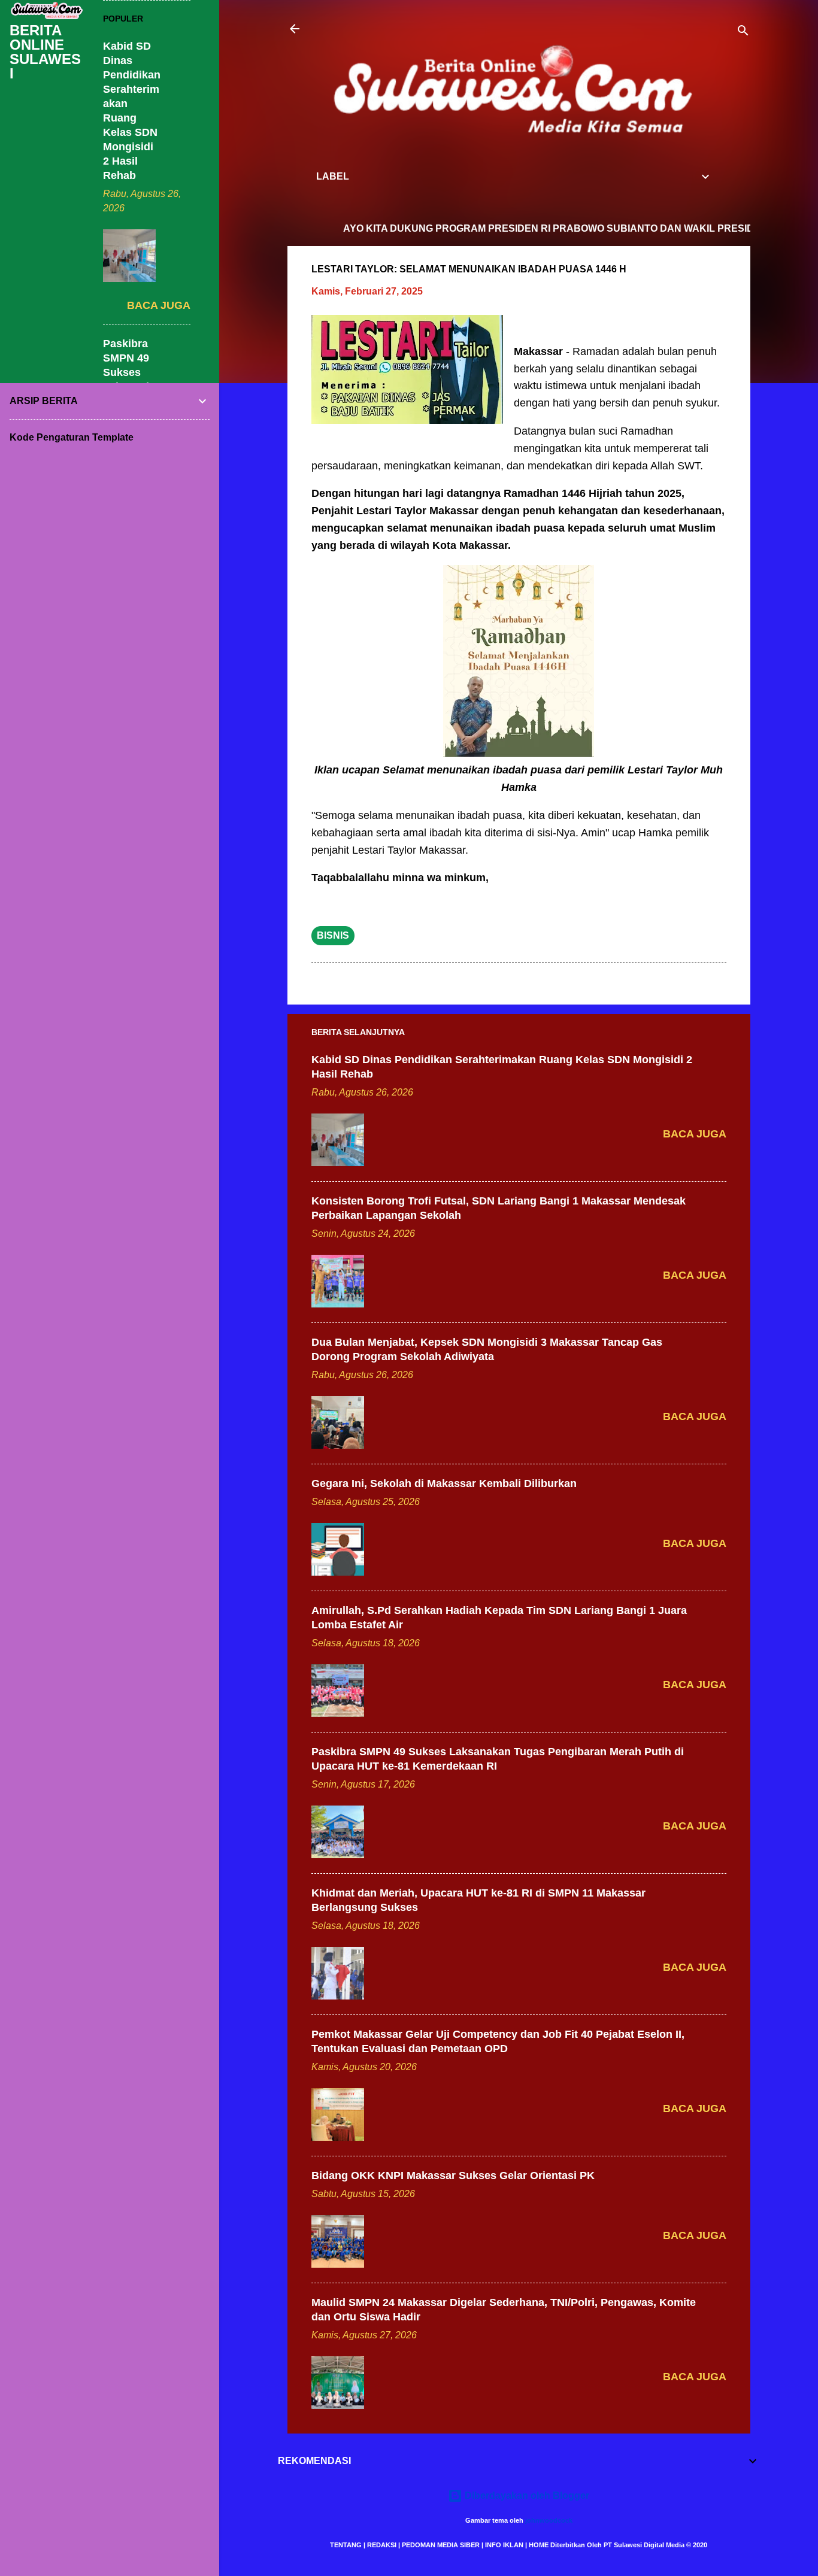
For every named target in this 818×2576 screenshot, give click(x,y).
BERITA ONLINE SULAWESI (45, 52)
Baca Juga (695, 1134)
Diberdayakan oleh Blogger (526, 2495)
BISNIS (333, 935)
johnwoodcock (549, 2520)
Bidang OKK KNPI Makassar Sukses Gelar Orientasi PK (453, 2176)
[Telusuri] (743, 33)
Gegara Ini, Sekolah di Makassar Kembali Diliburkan (444, 1483)
